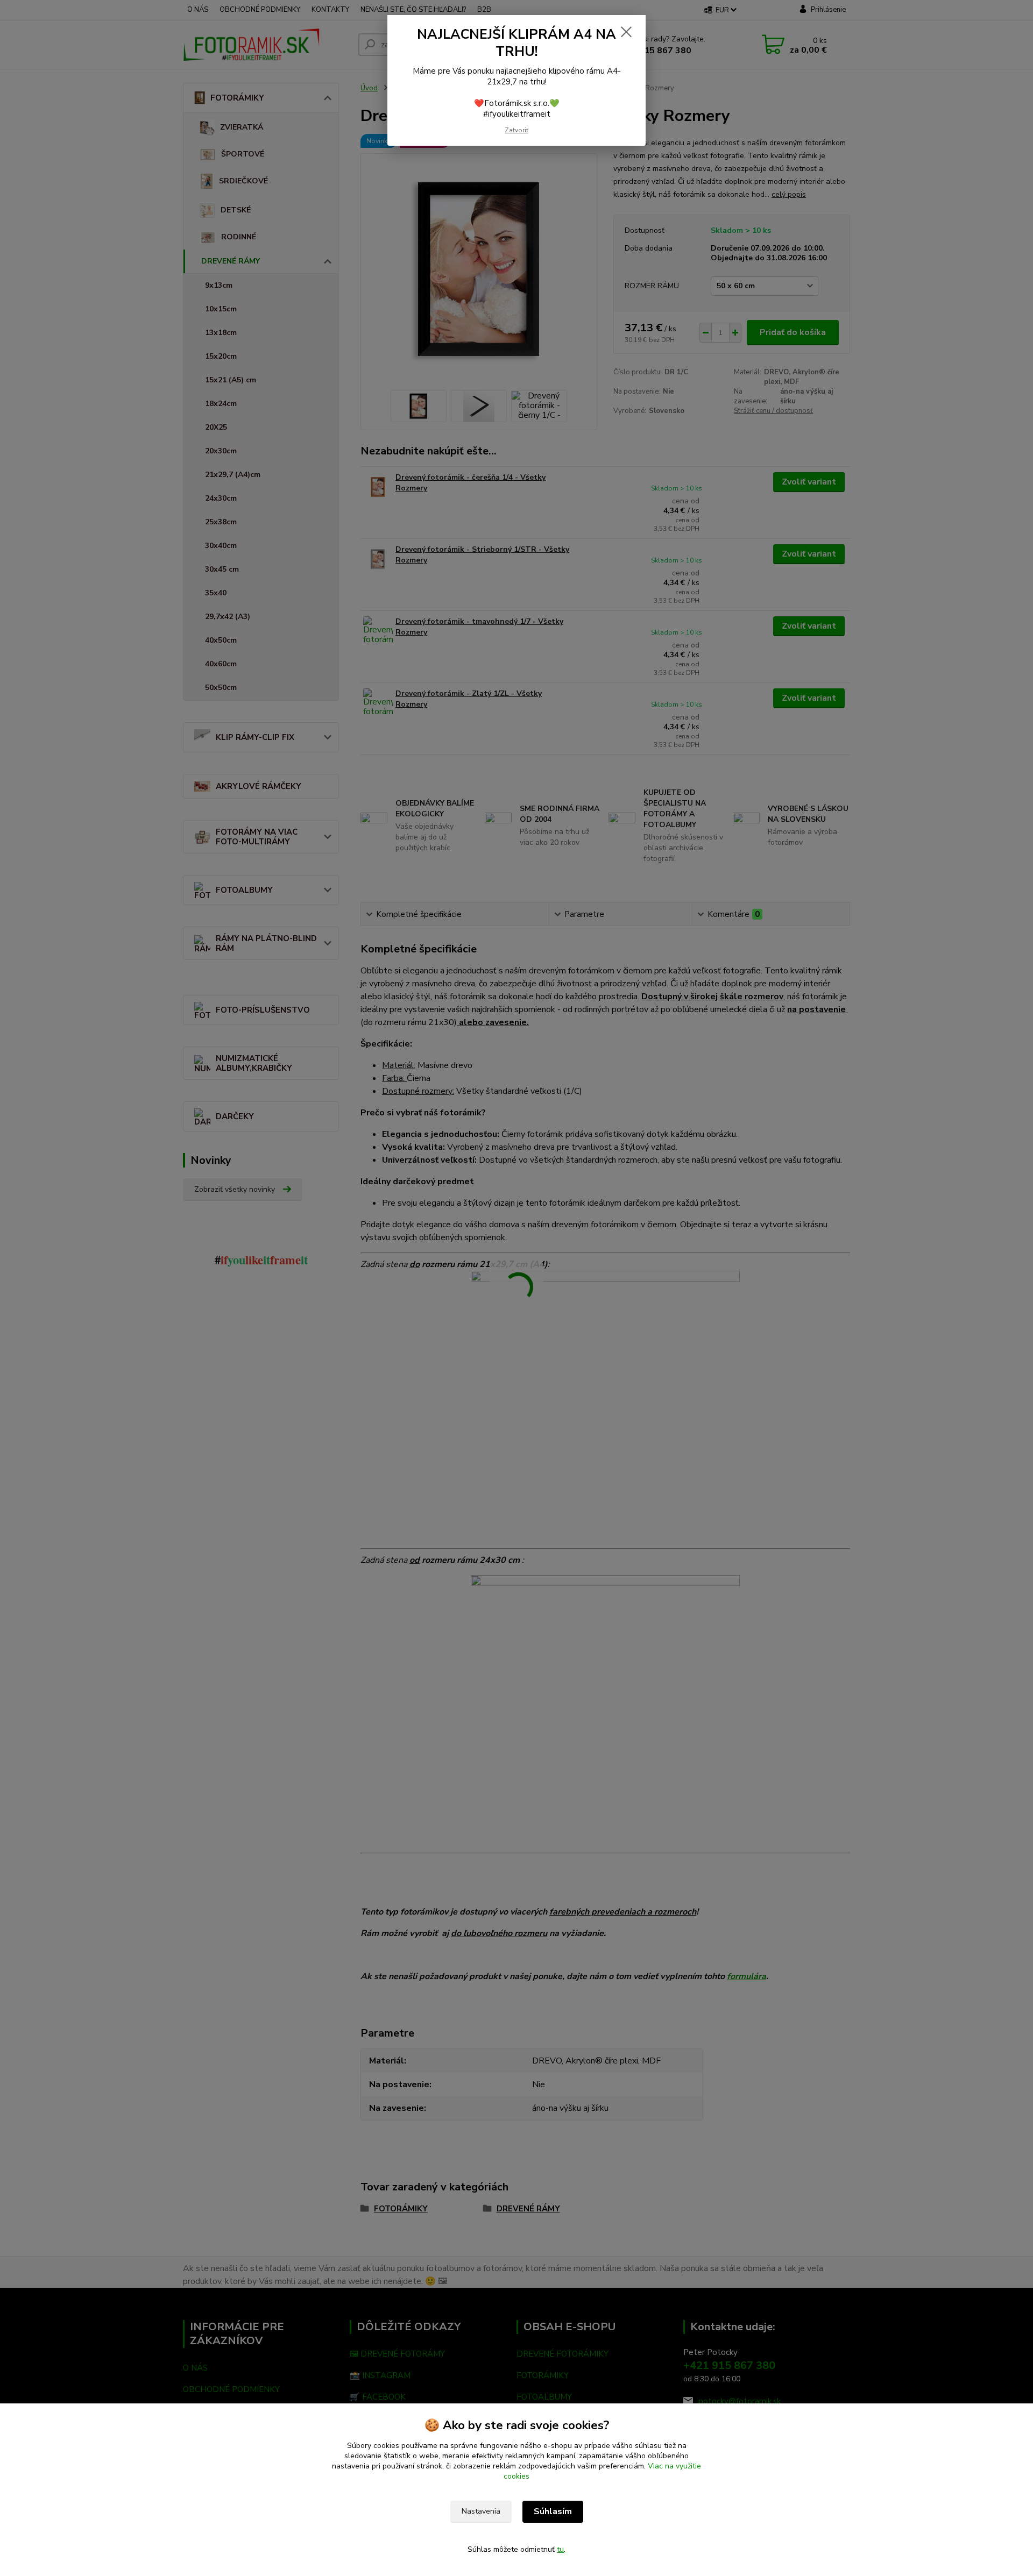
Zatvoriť (516, 130)
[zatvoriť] (626, 32)
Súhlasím (553, 2511)
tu (560, 2549)
